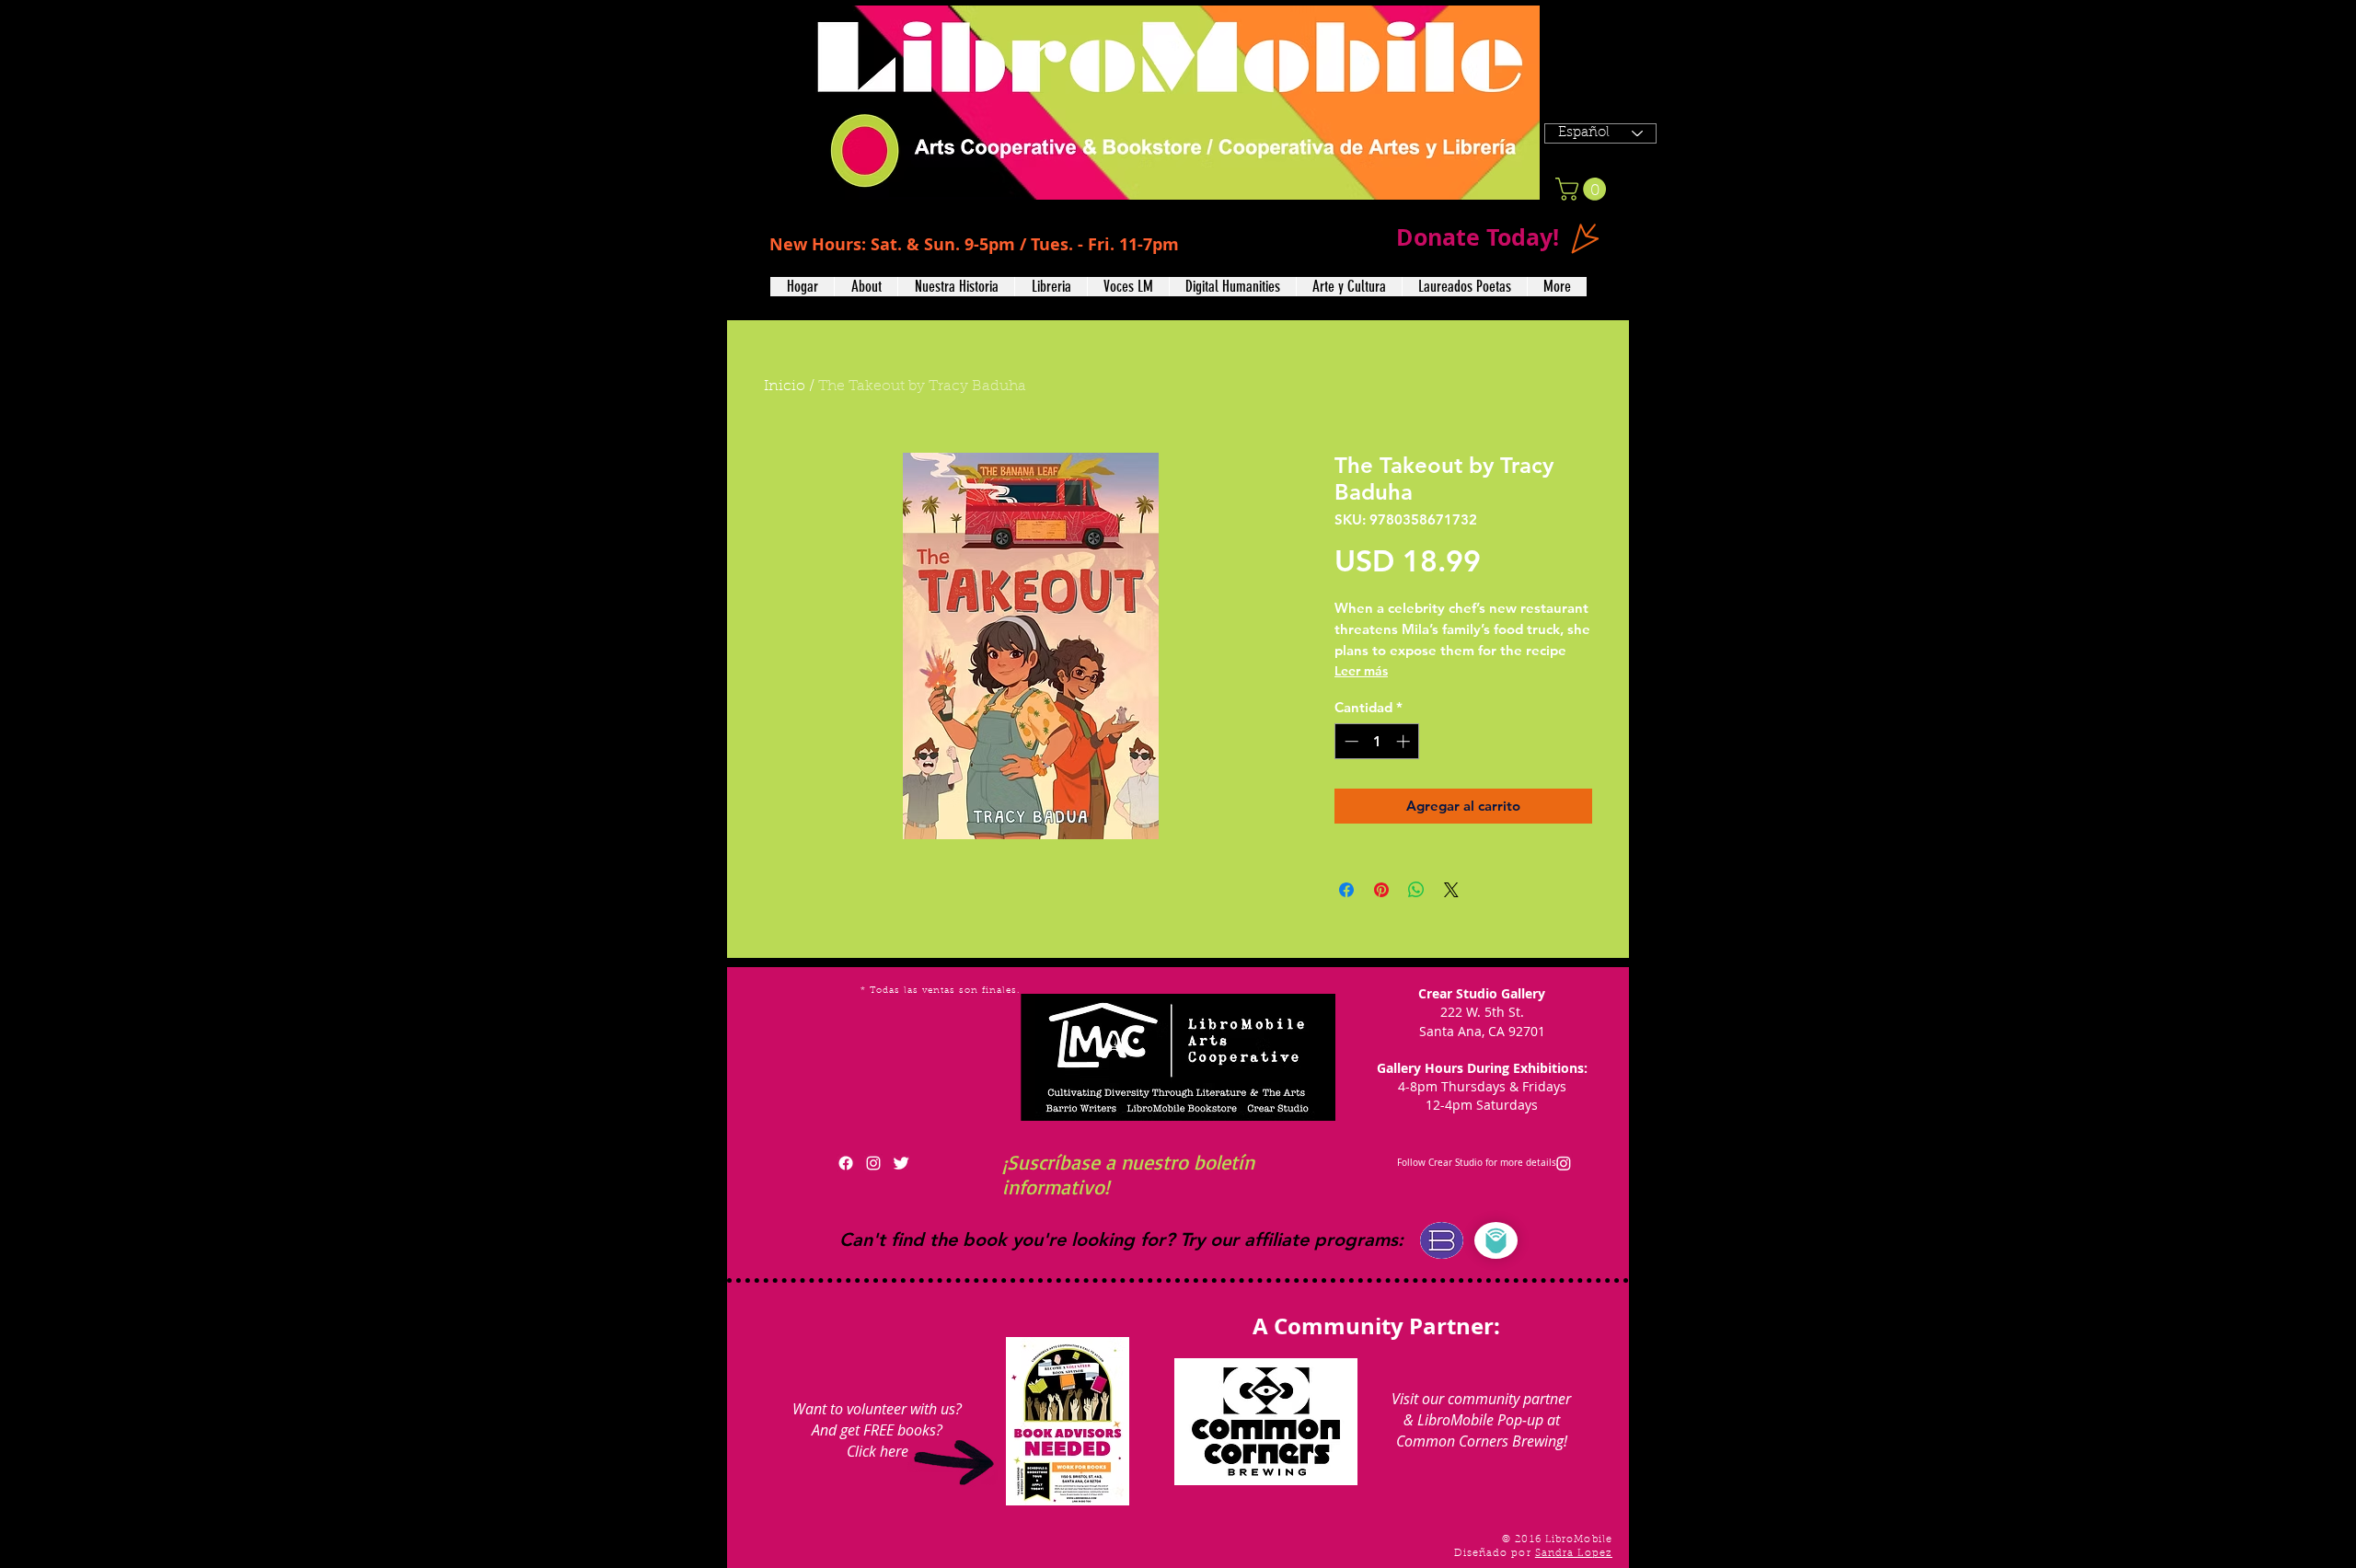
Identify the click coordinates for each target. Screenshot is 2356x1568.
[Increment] (1405, 741)
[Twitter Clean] (901, 1163)
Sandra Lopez (1574, 1554)
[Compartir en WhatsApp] (1416, 890)
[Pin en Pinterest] (1381, 890)
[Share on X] (1451, 890)
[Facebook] (846, 1163)
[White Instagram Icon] (873, 1163)
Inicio (785, 386)
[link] (1583, 189)
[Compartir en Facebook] (1346, 890)
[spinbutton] (1377, 741)
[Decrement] (1350, 741)
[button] (866, 287)
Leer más (1361, 671)
